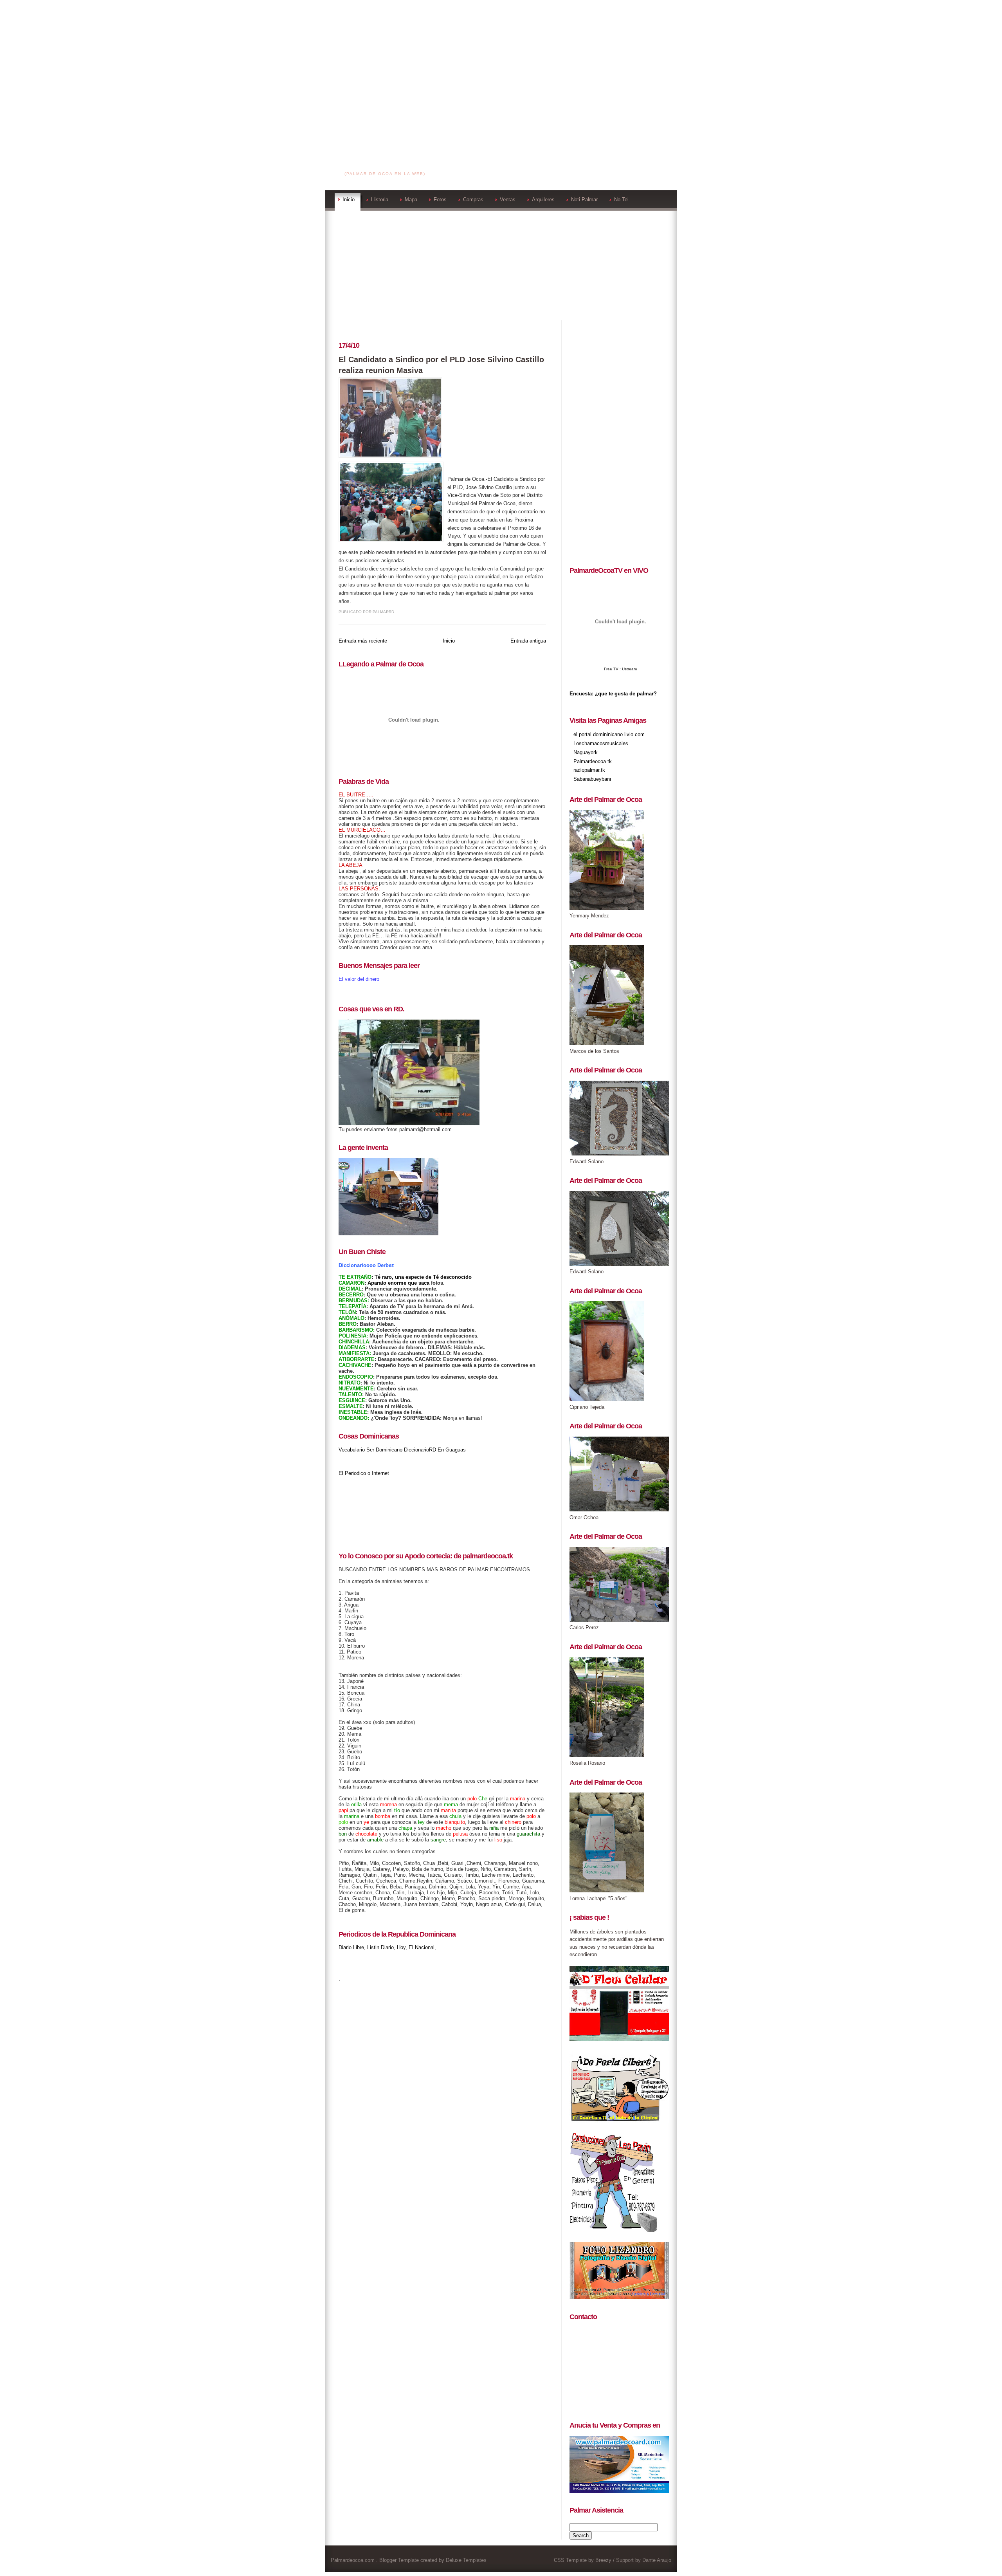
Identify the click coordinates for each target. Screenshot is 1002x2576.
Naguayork (586, 752)
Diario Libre (351, 1947)
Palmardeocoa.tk (593, 761)
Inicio (349, 199)
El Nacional (422, 1947)
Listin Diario (380, 1947)
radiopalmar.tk (589, 770)
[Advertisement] (501, 55)
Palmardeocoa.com (386, 164)
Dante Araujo (657, 2560)
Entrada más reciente (363, 641)
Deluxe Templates (466, 2560)
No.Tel (621, 199)
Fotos (440, 199)
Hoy (401, 1947)
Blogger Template (399, 2560)
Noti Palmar (584, 199)
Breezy (603, 2560)
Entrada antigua (528, 641)
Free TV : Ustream (620, 669)
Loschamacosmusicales (601, 743)
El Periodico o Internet (364, 1473)
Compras (473, 199)
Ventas (508, 199)
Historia (380, 199)
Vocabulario (352, 1450)
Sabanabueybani (592, 779)
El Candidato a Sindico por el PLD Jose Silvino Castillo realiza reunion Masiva (441, 365)
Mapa (411, 199)
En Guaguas (452, 1450)
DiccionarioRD (420, 1450)
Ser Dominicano (384, 1450)
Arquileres (543, 199)
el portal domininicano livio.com (609, 734)
